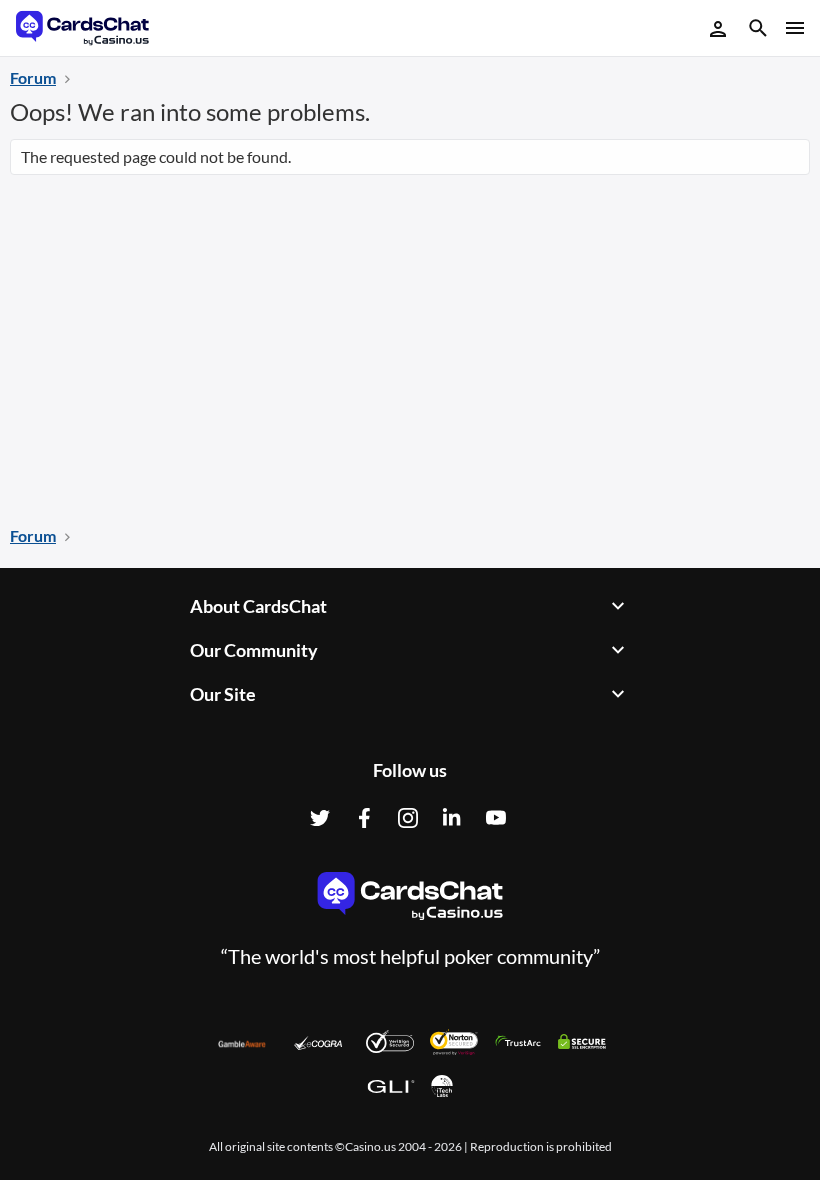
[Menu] (793, 28)
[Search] (758, 30)
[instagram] (408, 818)
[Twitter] (320, 818)
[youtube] (496, 818)
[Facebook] (364, 818)
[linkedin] (452, 818)
